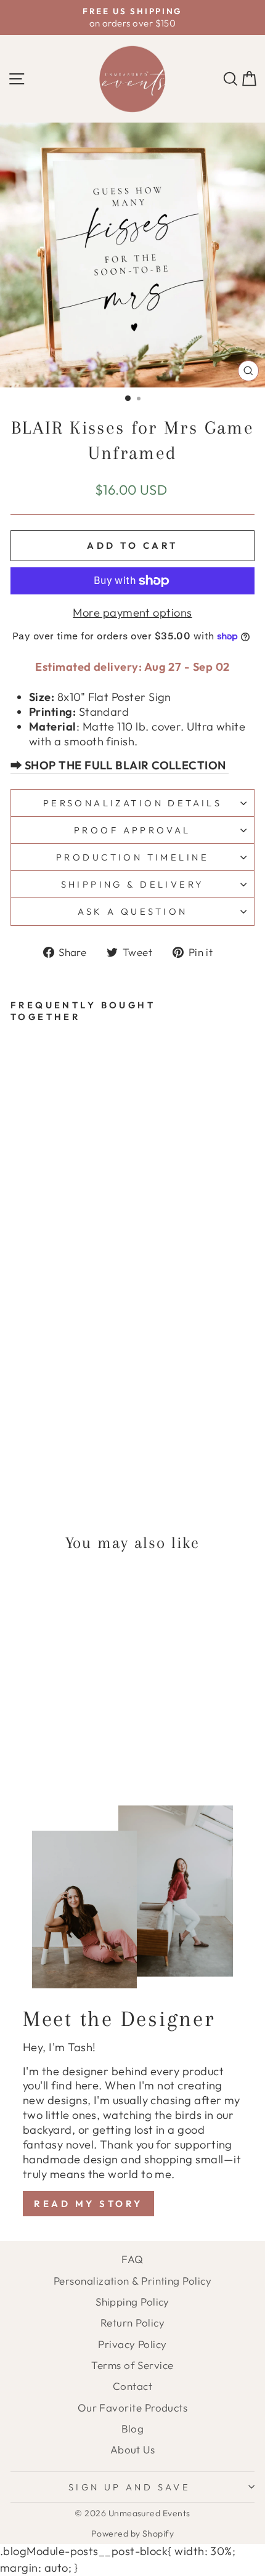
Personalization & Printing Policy (132, 2281)
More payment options (132, 613)
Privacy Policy (132, 2344)
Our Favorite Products (133, 2408)
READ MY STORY (88, 2204)
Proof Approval (132, 830)
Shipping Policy (132, 2302)
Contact (132, 2386)
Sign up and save (130, 2487)
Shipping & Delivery (133, 884)
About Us (133, 2449)
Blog (133, 2428)
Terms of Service (132, 2365)
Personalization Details (133, 803)
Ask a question (133, 911)
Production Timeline (132, 857)
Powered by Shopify (132, 2533)
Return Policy (132, 2323)
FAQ (132, 2259)
